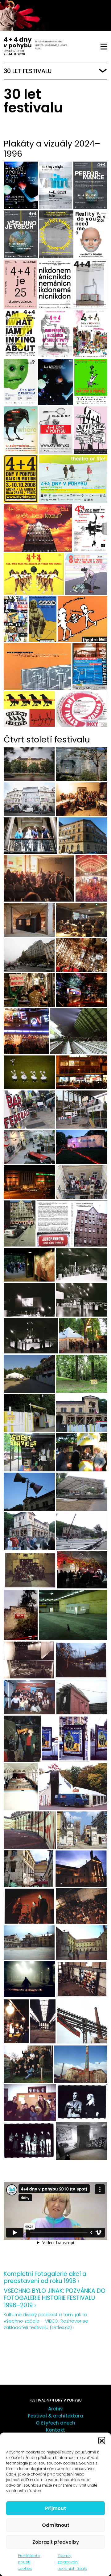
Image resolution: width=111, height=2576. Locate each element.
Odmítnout (56, 2525)
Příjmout (55, 2508)
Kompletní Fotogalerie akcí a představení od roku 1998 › (45, 2277)
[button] (102, 2440)
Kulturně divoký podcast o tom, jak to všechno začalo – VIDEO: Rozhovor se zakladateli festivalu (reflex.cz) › (46, 2321)
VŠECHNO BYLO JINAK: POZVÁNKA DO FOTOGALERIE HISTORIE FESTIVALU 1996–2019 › (55, 2298)
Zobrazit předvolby (56, 2542)
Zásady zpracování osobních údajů (72, 2562)
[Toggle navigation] (104, 47)
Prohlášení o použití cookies (29, 2562)
